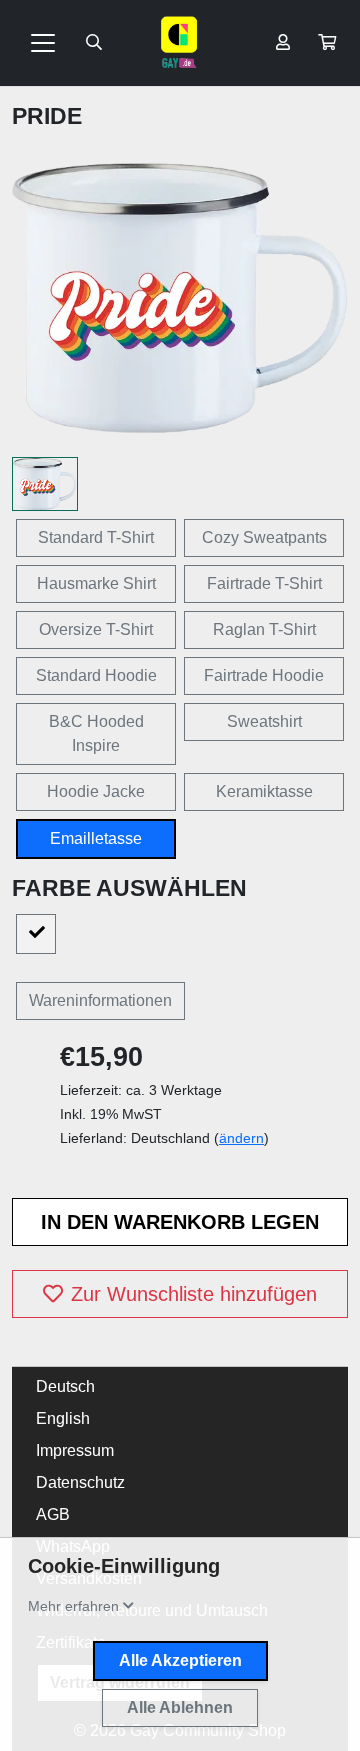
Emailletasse (96, 838)
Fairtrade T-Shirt (264, 583)
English (63, 1418)
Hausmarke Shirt (96, 583)
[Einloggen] (283, 43)
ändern (241, 1138)
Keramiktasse (264, 791)
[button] (327, 43)
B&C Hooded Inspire (96, 733)
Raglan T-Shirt (264, 629)
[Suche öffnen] (94, 43)
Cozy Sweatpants (264, 537)
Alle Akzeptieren (180, 1660)
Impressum (75, 1450)
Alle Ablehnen (180, 1707)
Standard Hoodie (96, 675)
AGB (53, 1514)
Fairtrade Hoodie (264, 675)
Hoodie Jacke (96, 791)
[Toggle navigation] (43, 43)
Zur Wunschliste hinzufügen (194, 1294)
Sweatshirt (264, 721)
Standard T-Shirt (96, 537)
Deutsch (65, 1386)
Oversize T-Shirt (96, 629)
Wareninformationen (100, 1000)
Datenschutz (80, 1482)
